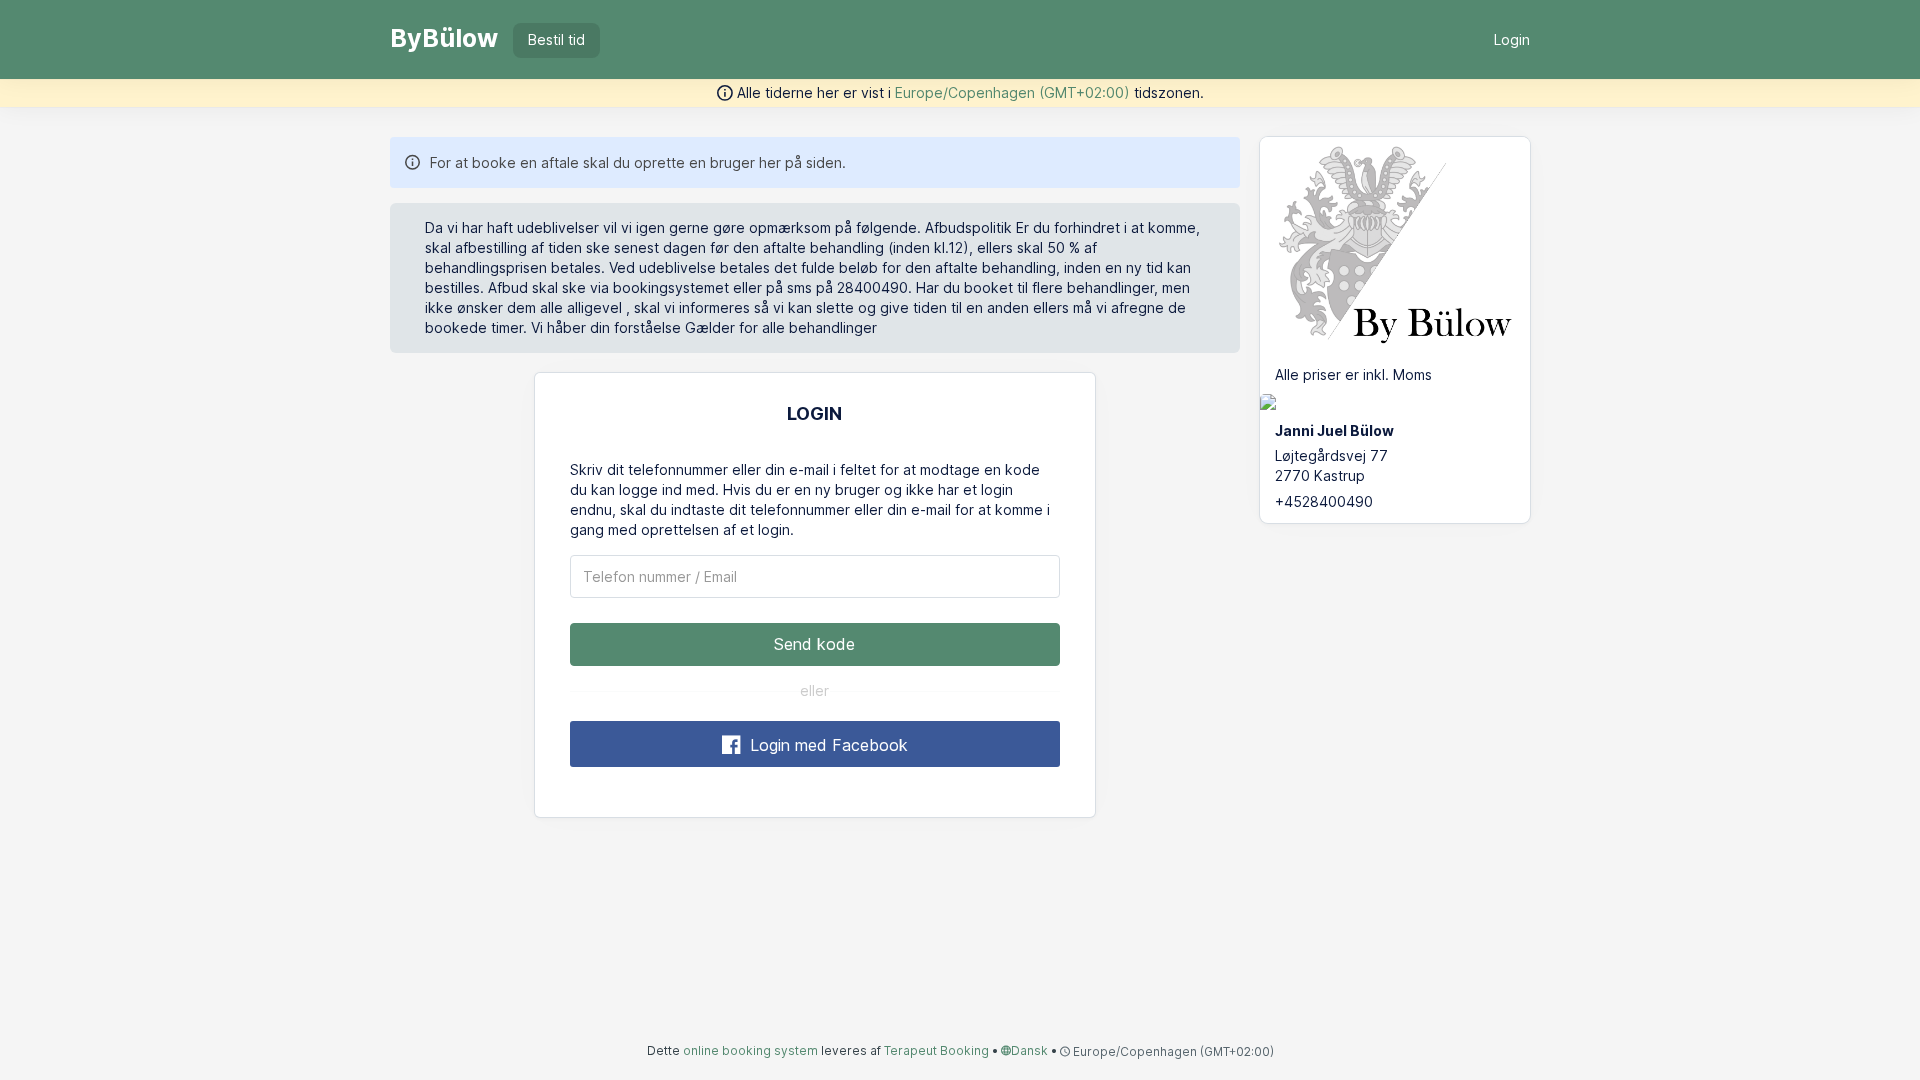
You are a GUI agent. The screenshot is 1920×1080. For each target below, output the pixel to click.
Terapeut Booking (936, 1050)
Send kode (814, 644)
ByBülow (444, 38)
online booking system (750, 1050)
